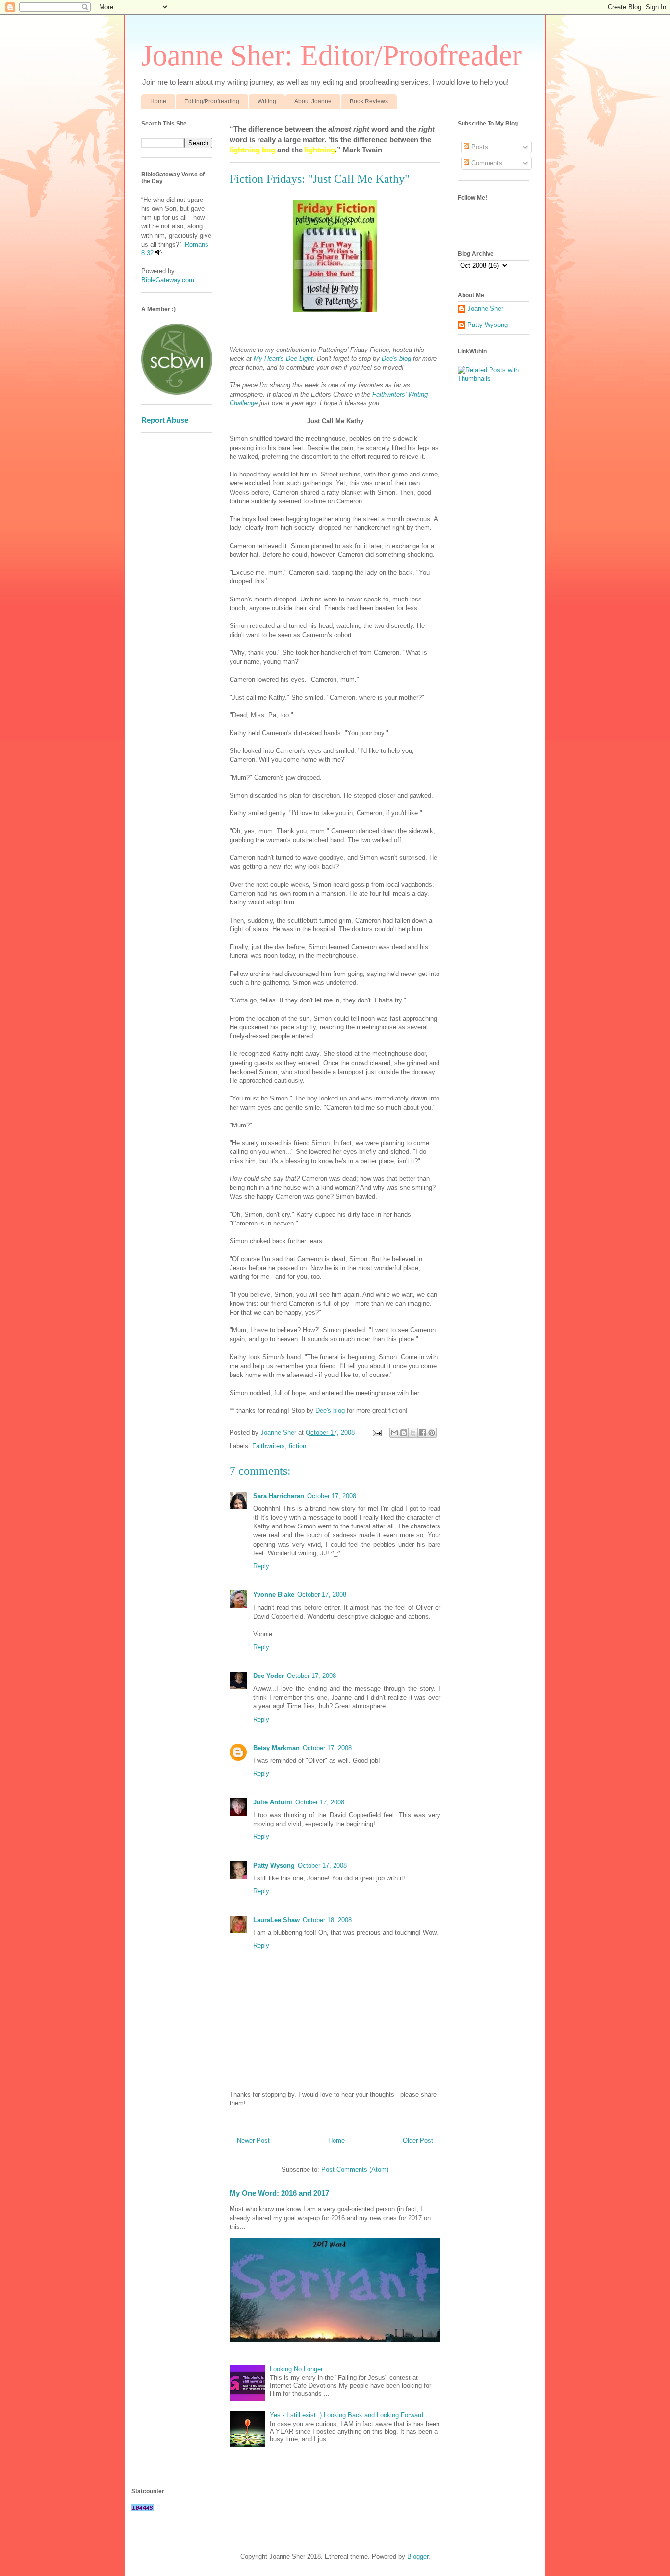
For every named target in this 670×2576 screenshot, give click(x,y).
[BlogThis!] (404, 1433)
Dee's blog (396, 359)
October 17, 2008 (332, 1496)
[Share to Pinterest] (432, 1433)
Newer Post (253, 2140)
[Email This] (394, 1433)
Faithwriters (269, 1446)
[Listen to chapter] (159, 253)
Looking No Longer (296, 2369)
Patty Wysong (274, 1865)
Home (158, 101)
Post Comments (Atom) (355, 2169)
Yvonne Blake (274, 1594)
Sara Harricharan (279, 1496)
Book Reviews (369, 101)
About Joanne (313, 101)
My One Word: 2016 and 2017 (279, 2193)
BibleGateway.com (168, 280)
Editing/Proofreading (212, 101)
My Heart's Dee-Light (283, 359)
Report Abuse (165, 420)
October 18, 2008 (327, 1920)
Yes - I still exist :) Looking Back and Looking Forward (347, 2415)
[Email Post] (376, 1433)
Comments (486, 163)
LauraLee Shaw (276, 1920)
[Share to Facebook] (422, 1433)
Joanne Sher (485, 309)
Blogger (418, 2557)
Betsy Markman (276, 1748)
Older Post (418, 2140)
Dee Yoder (269, 1676)
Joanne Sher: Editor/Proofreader (332, 55)
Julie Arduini (273, 1802)
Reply (261, 1566)
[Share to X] (413, 1433)
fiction (297, 1446)
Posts (479, 147)
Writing (267, 101)
